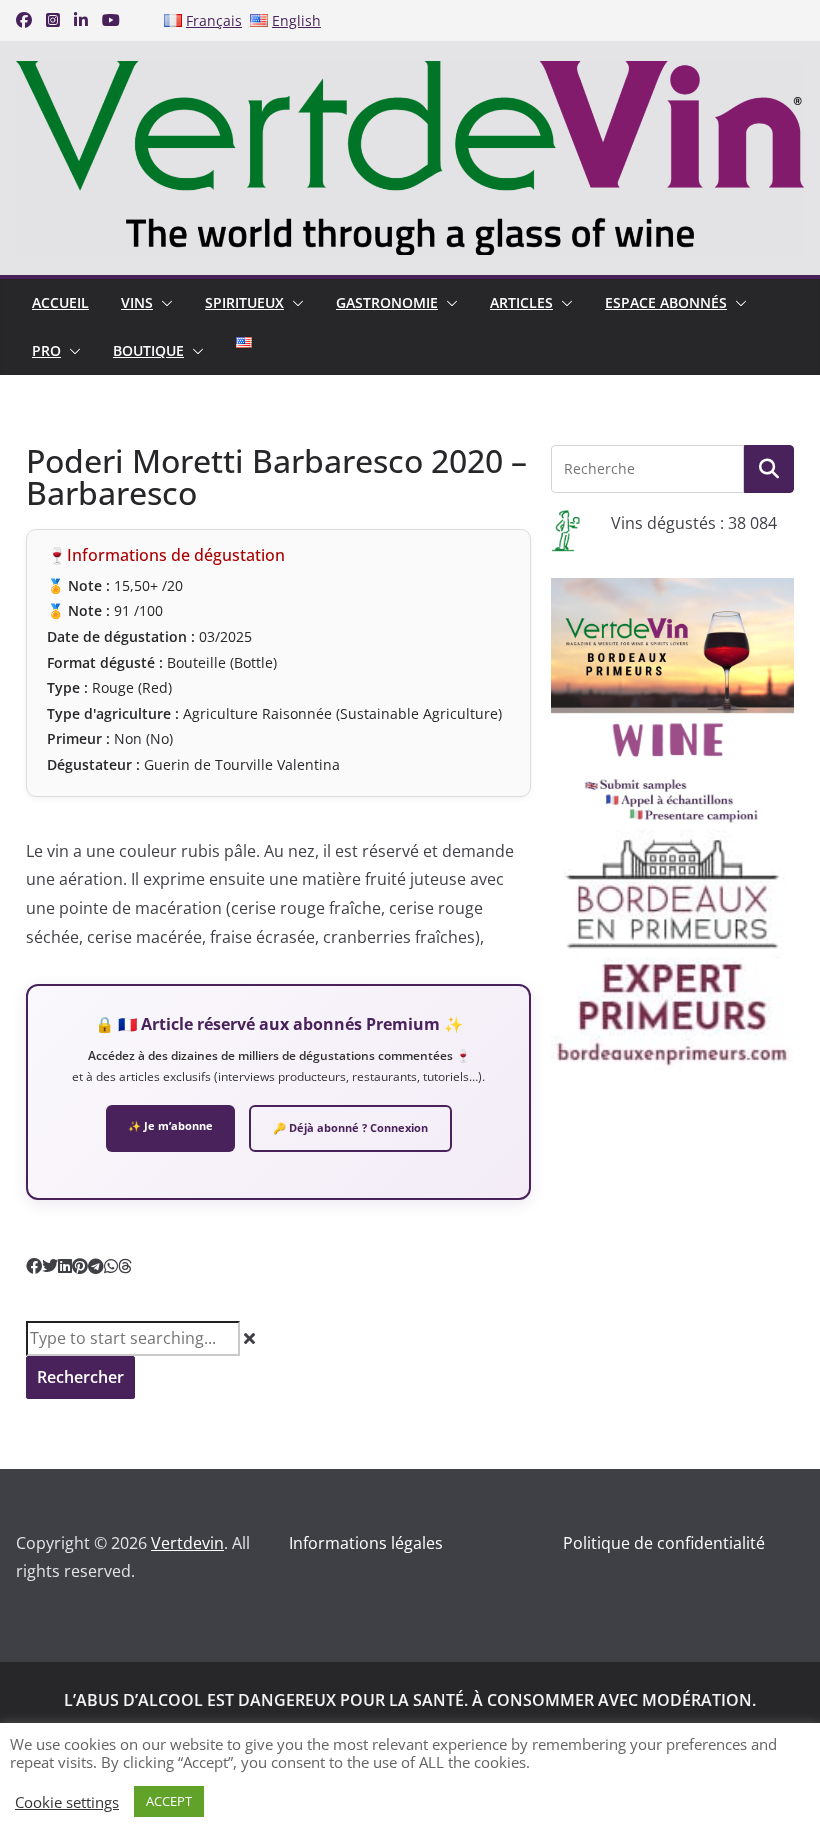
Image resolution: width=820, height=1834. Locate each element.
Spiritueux (244, 302)
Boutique (148, 350)
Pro (46, 350)
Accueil (60, 302)
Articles (521, 302)
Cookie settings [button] (67, 1802)
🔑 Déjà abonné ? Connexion (350, 1128)
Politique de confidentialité (664, 1543)
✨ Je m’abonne (170, 1126)
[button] (163, 303)
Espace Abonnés (666, 302)
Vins (137, 302)
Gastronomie (387, 302)
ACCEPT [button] (169, 1801)
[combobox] (133, 1338)
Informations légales (366, 1543)
